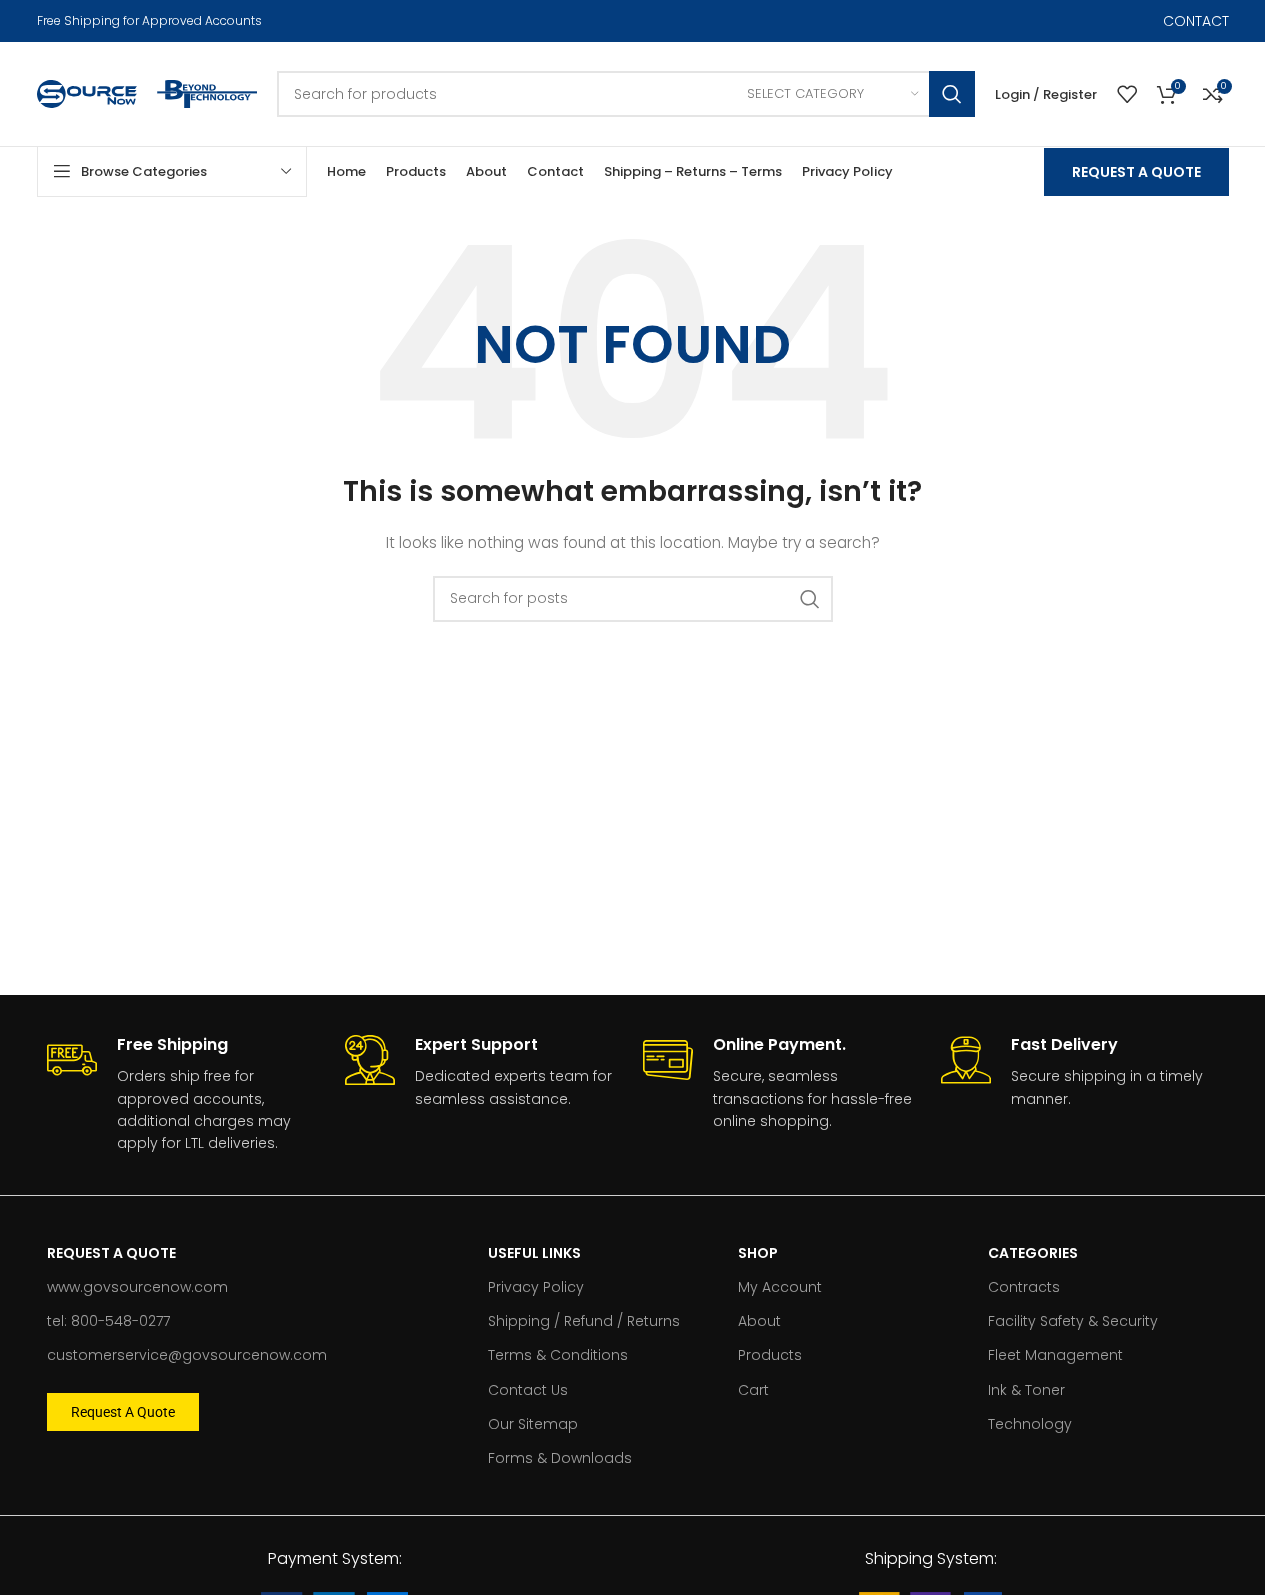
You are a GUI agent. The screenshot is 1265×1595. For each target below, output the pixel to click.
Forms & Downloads (560, 1458)
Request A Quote (1136, 172)
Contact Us (528, 1390)
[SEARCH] (952, 94)
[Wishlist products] (1127, 94)
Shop (758, 1253)
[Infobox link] (186, 1095)
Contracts (1024, 1287)
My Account (780, 1287)
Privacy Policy (536, 1287)
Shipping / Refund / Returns (584, 1321)
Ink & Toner (1026, 1390)
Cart (753, 1390)
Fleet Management (1055, 1355)
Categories (1033, 1253)
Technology (1030, 1424)
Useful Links (534, 1253)
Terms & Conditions (558, 1355)
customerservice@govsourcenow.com (187, 1355)
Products (770, 1355)
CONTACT (1196, 21)
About (759, 1321)
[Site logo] (87, 93)
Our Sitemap (533, 1424)
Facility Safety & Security (1073, 1321)
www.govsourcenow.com (137, 1287)
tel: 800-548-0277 (108, 1321)
